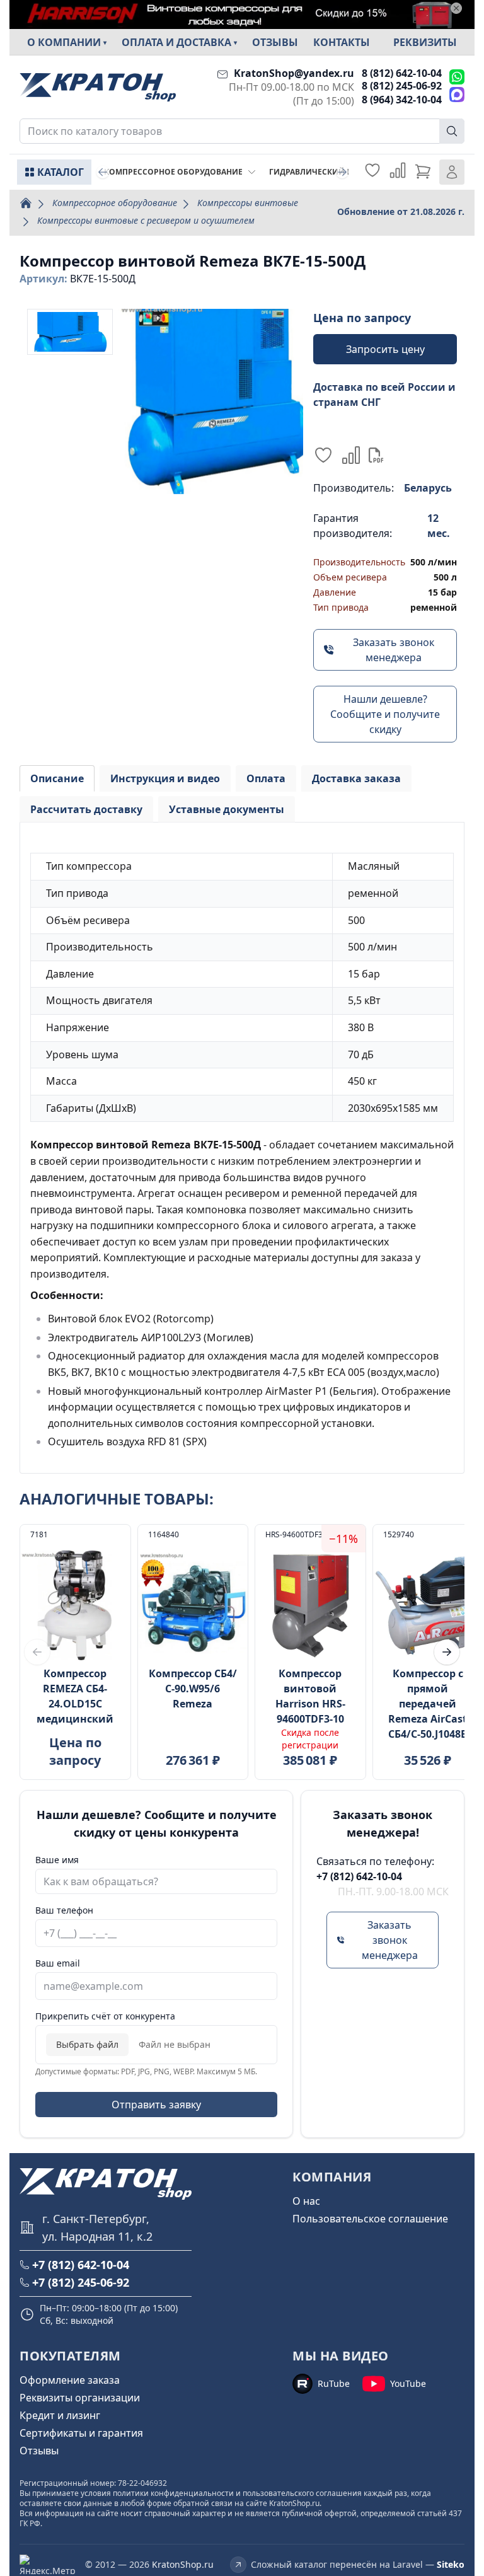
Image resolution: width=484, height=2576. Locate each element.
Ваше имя (57, 1860)
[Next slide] (342, 172)
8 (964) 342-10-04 (402, 100)
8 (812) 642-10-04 (402, 73)
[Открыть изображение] (210, 401)
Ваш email (58, 1963)
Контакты (342, 42)
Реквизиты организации (80, 2398)
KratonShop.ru (183, 2564)
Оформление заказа (70, 2380)
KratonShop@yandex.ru (294, 73)
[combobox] (242, 131)
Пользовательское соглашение (370, 2219)
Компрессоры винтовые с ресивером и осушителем (146, 220)
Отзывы (275, 42)
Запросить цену (385, 349)
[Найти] (452, 131)
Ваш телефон (64, 1910)
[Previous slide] (103, 172)
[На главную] (98, 87)
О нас (306, 2201)
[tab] (57, 778)
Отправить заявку (156, 2105)
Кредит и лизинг (60, 2415)
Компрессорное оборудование (115, 203)
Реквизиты (425, 42)
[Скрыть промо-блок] (456, 8)
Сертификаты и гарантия (81, 2433)
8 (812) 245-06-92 (402, 86)
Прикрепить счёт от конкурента (105, 2016)
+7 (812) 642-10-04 (359, 1876)
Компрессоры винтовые (248, 203)
